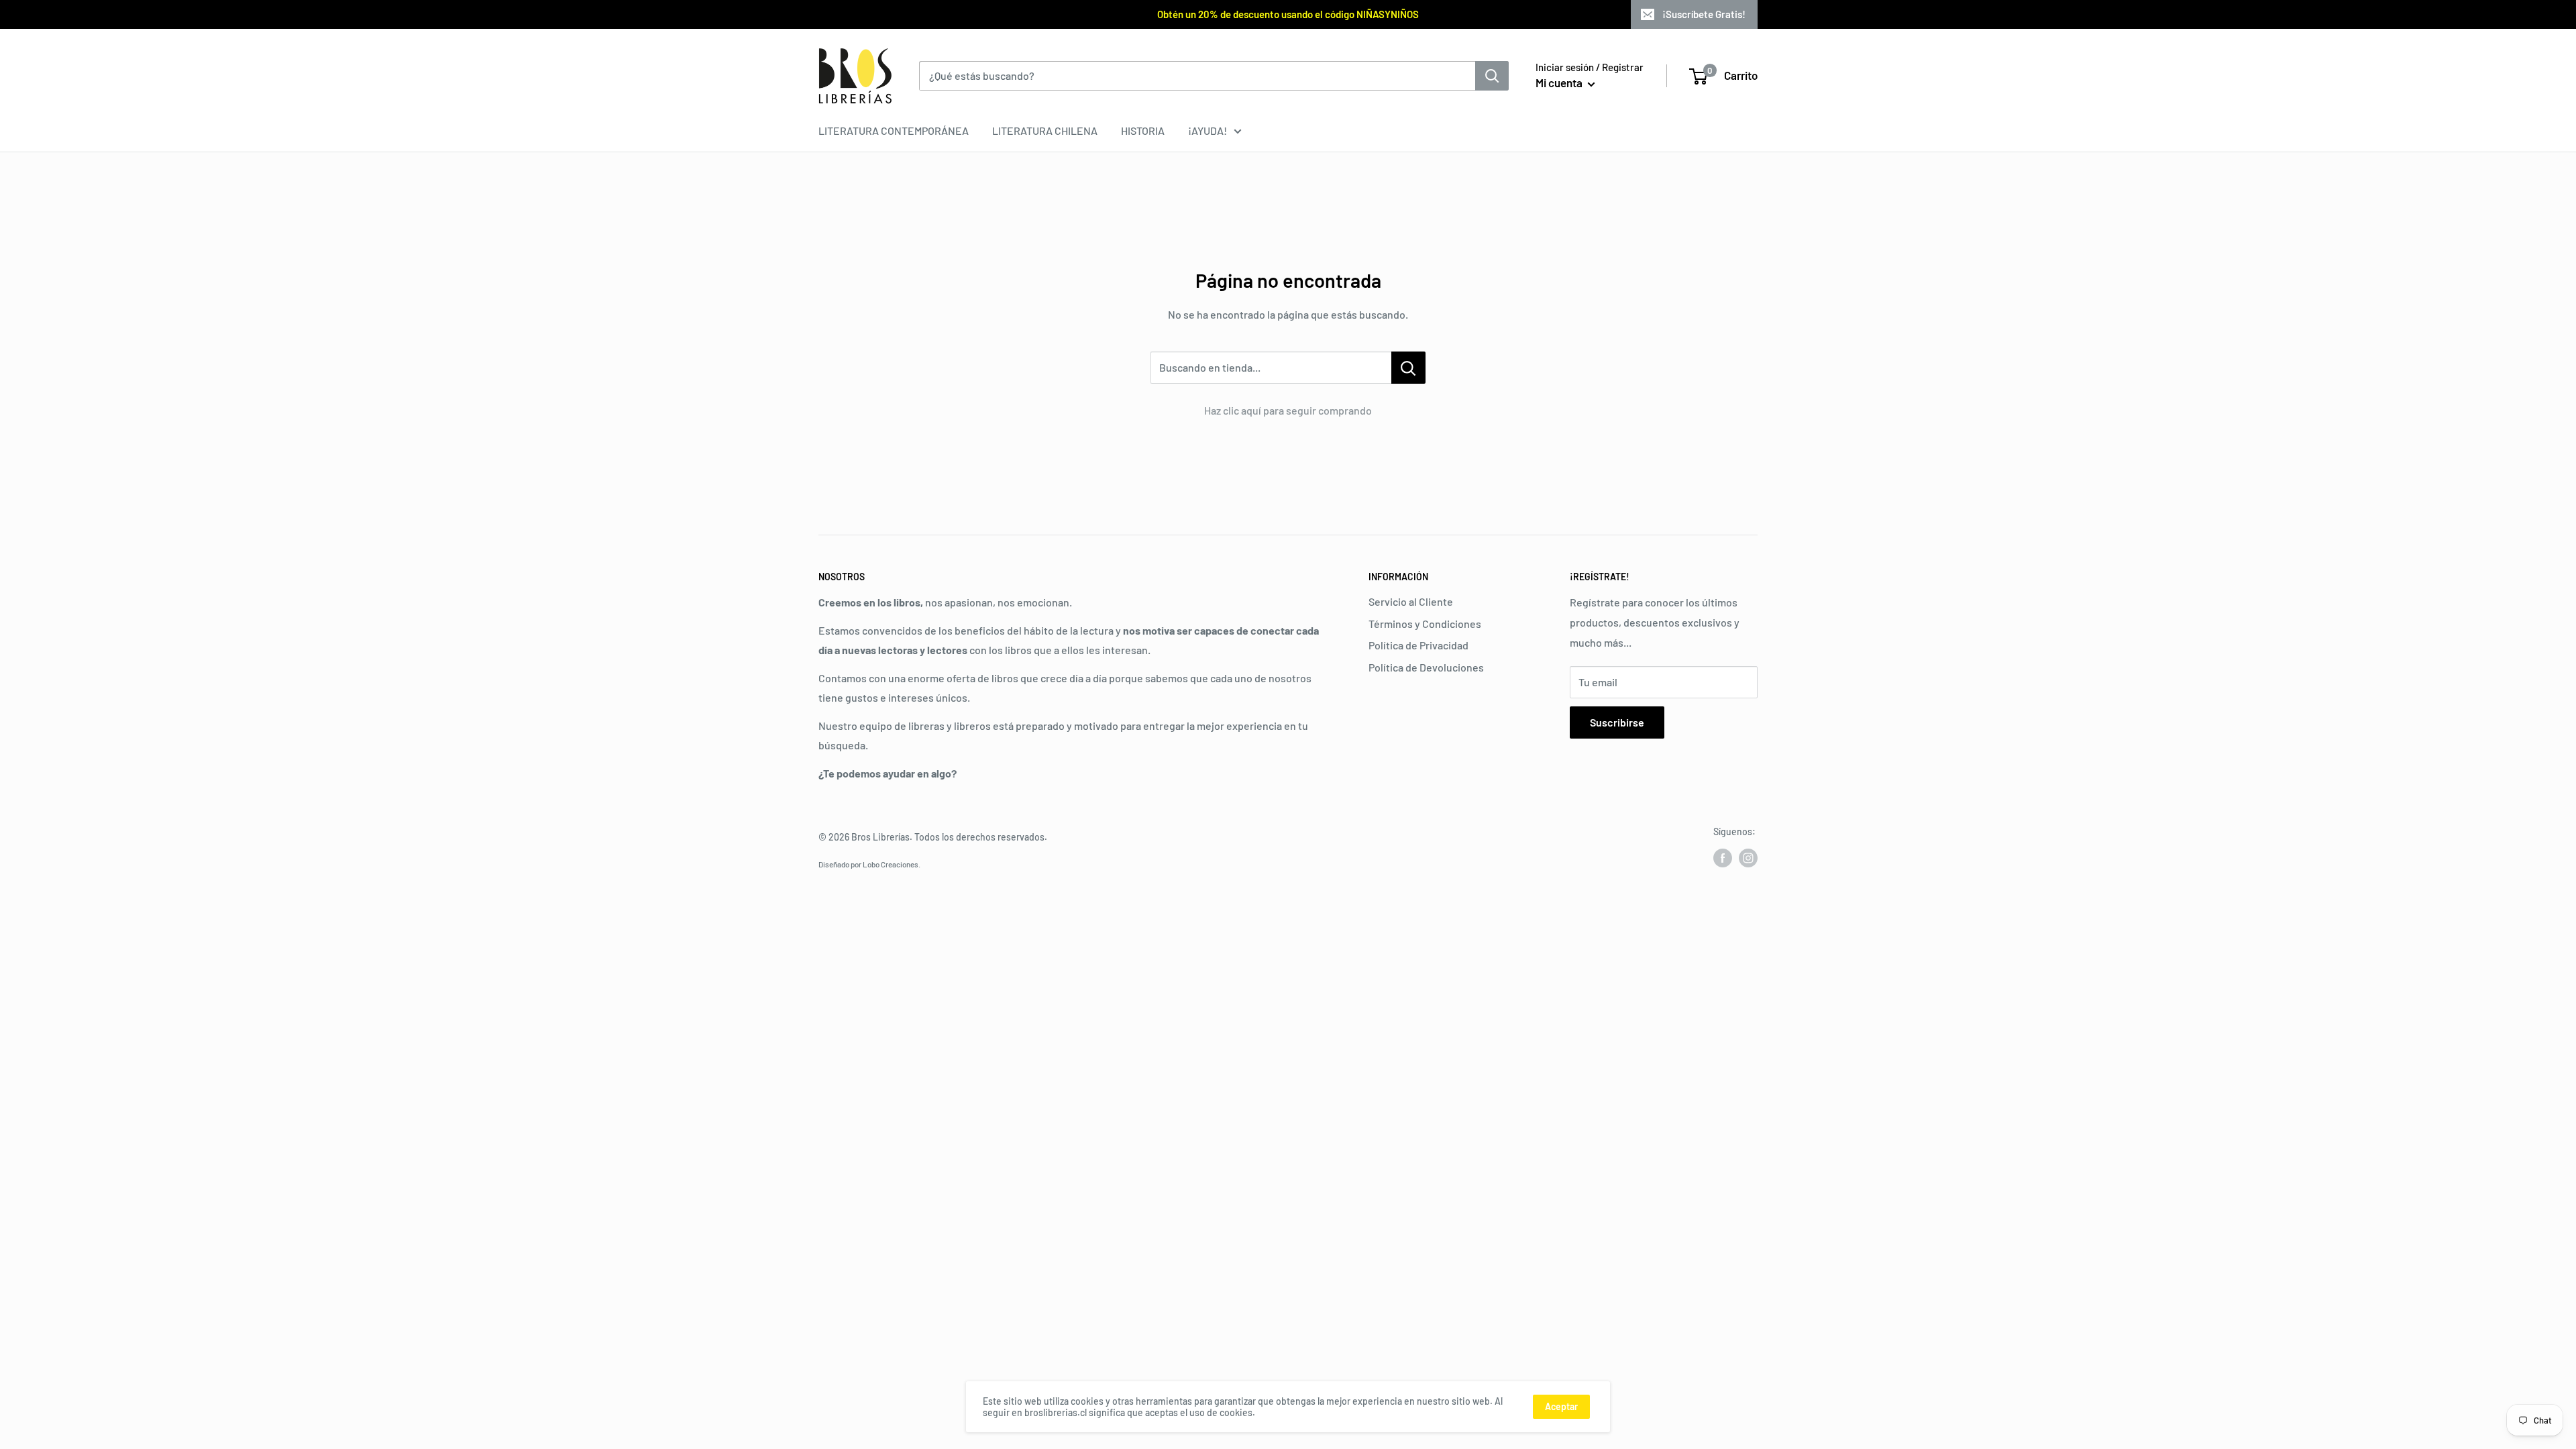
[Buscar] (1492, 76)
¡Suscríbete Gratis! (1704, 14)
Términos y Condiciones (1425, 624)
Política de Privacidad (1418, 645)
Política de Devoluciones (1426, 667)
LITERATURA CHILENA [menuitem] (1045, 130)
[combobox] (1197, 76)
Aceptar (1561, 1406)
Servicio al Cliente (1411, 601)
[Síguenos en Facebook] (1723, 858)
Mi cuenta (1560, 83)
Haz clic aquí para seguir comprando (1288, 410)
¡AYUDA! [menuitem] (1207, 130)
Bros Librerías (880, 837)
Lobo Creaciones (891, 864)
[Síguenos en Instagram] (1748, 858)
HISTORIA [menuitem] (1143, 130)
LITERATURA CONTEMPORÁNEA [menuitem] (894, 130)
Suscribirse (1617, 722)
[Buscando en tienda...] (1408, 368)
